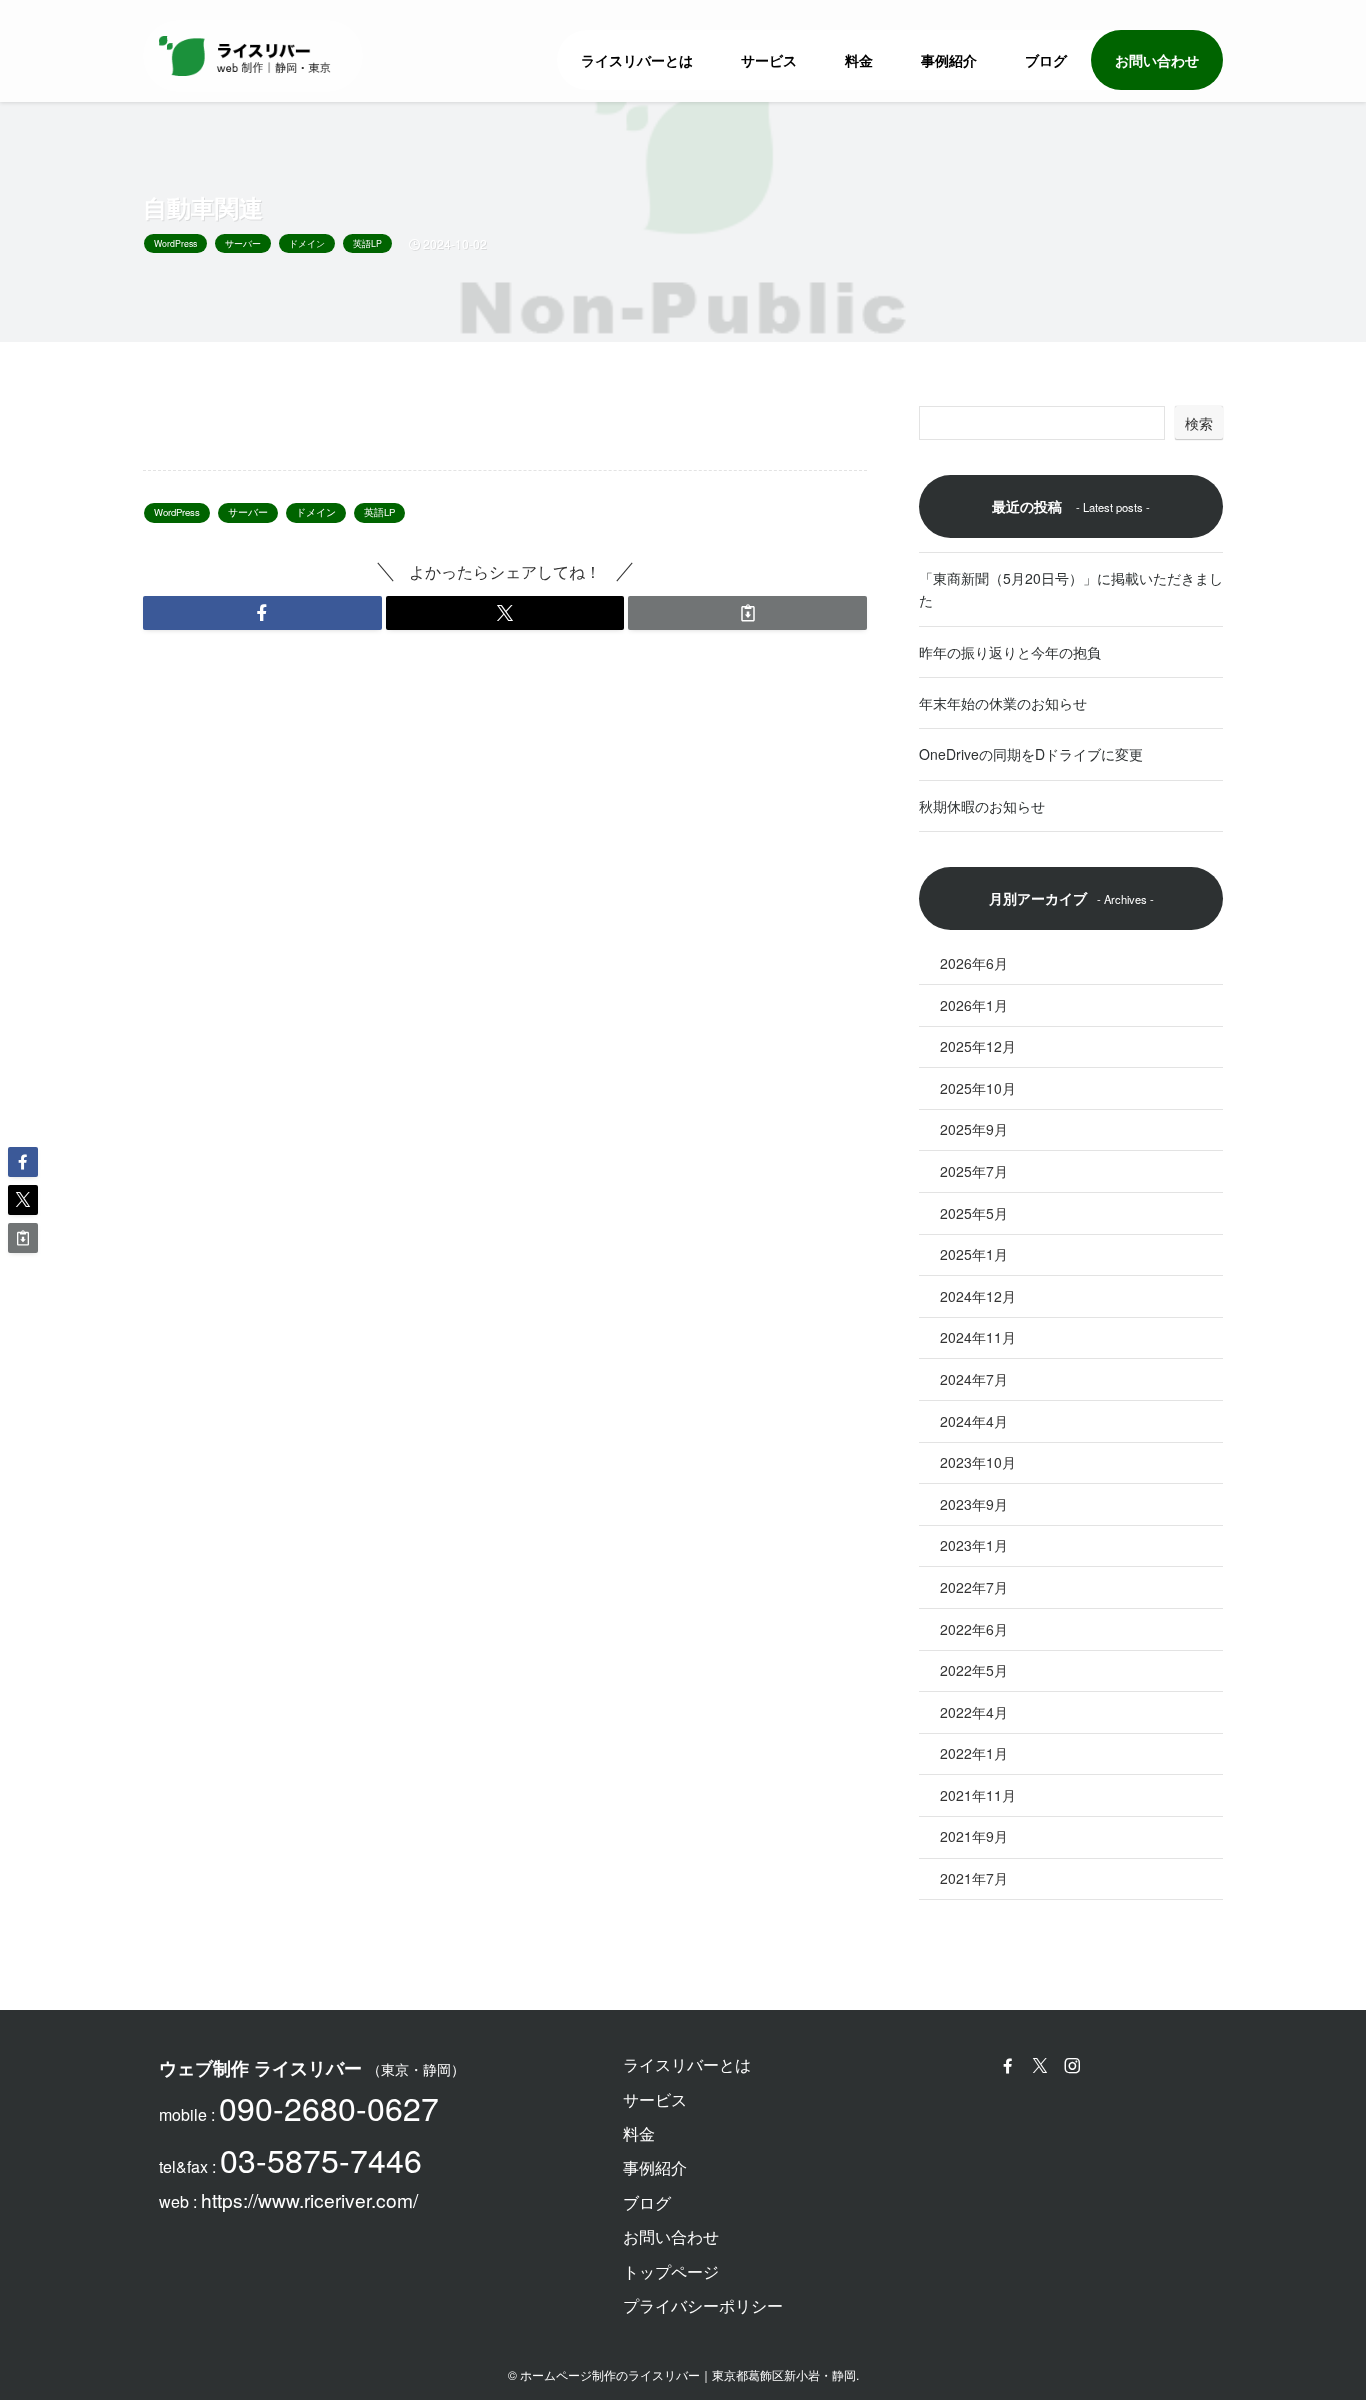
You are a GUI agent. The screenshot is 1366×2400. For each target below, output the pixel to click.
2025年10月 (978, 1088)
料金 (639, 2133)
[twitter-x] (1043, 2066)
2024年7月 (974, 1379)
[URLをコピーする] (747, 613)
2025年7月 (974, 1171)
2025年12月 (978, 1046)
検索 (1199, 423)
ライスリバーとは (687, 2064)
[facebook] (1011, 2066)
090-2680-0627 (329, 2107)
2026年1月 (974, 1005)
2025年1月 (974, 1254)
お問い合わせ (671, 2236)
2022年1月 (974, 1753)
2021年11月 (978, 1795)
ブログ (647, 2202)
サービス (655, 2099)
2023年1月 (974, 1545)
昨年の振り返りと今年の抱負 (1010, 652)
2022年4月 (974, 1712)
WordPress (175, 243)
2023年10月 (978, 1462)
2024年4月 (974, 1421)
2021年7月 (974, 1878)
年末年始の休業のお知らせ (1003, 703)
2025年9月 (974, 1129)
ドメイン (307, 243)
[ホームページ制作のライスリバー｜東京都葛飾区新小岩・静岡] (245, 56)
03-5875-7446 (321, 2159)
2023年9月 (974, 1504)
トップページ (671, 2271)
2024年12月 (978, 1296)
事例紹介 (655, 2167)
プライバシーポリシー (703, 2305)
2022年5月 (974, 1670)
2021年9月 (974, 1836)
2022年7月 (974, 1587)
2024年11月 (978, 1337)
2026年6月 (974, 963)
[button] (262, 613)
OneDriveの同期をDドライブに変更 (1031, 754)
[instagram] (1075, 2066)
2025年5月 (974, 1213)
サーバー (243, 243)
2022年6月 (974, 1629)
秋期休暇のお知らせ (982, 806)
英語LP (367, 243)
